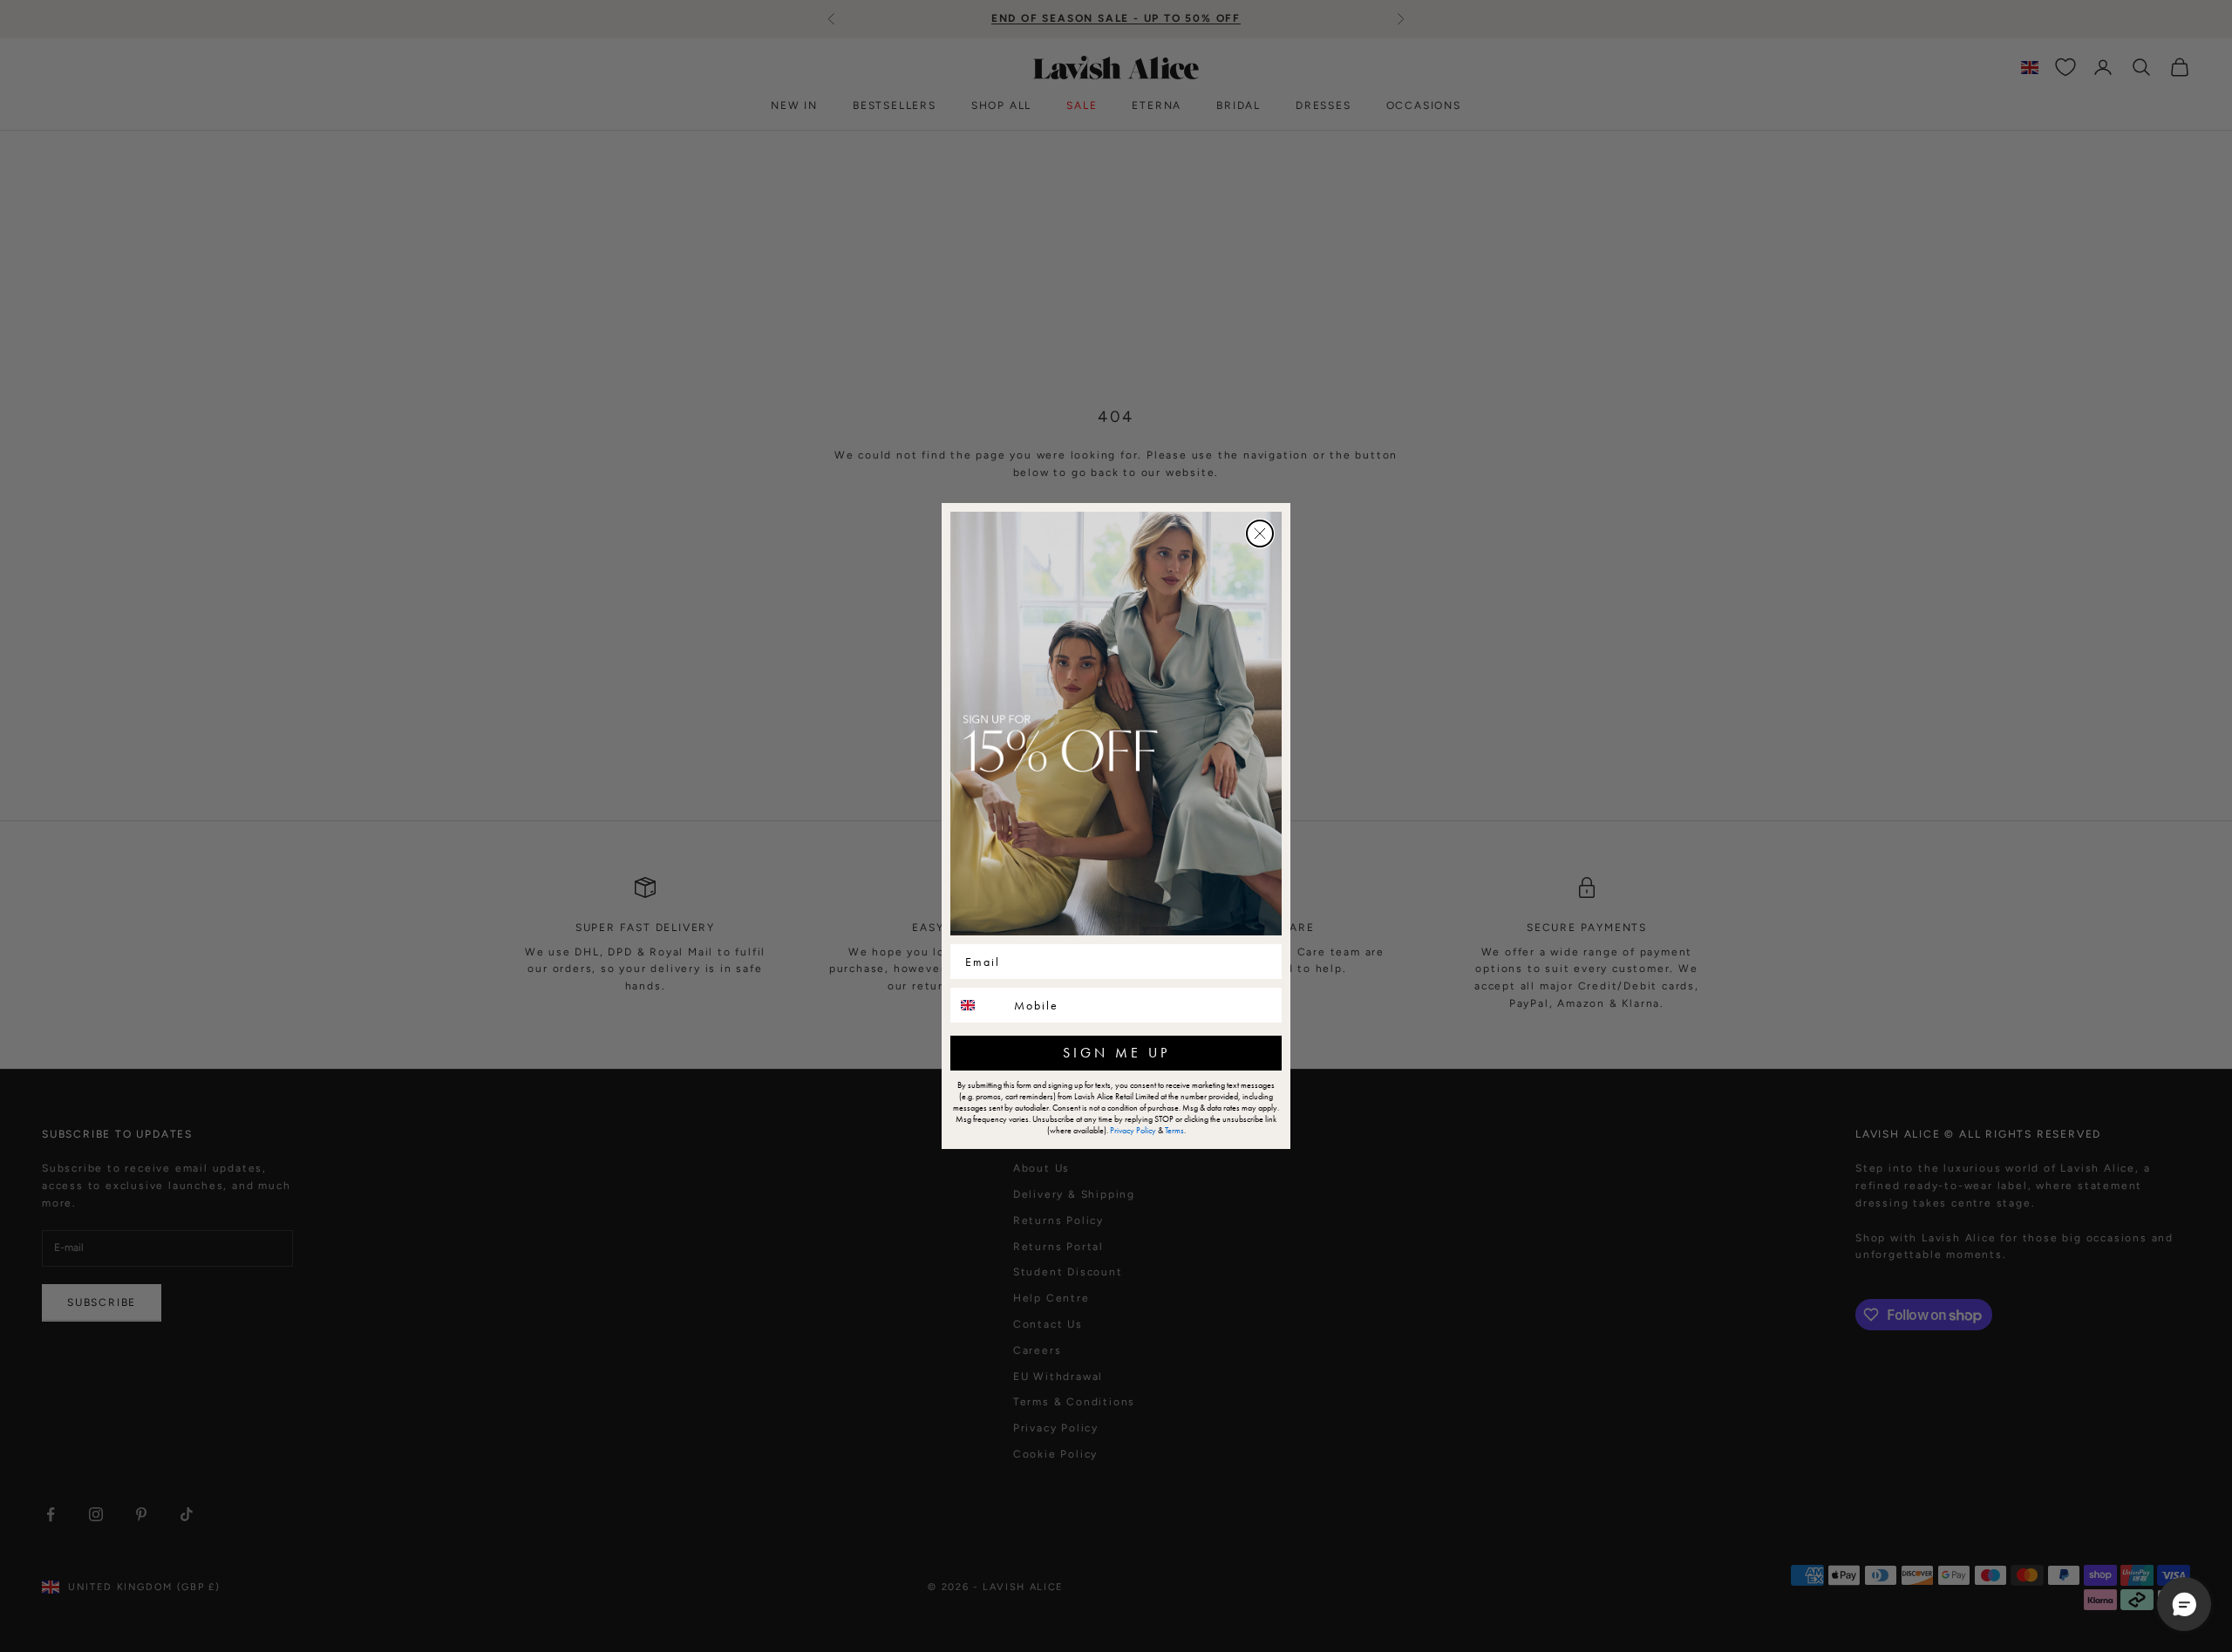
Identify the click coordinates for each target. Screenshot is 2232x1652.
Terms (1174, 1130)
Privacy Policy (1133, 1130)
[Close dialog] (1260, 534)
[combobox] (978, 1005)
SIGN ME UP (1116, 1053)
